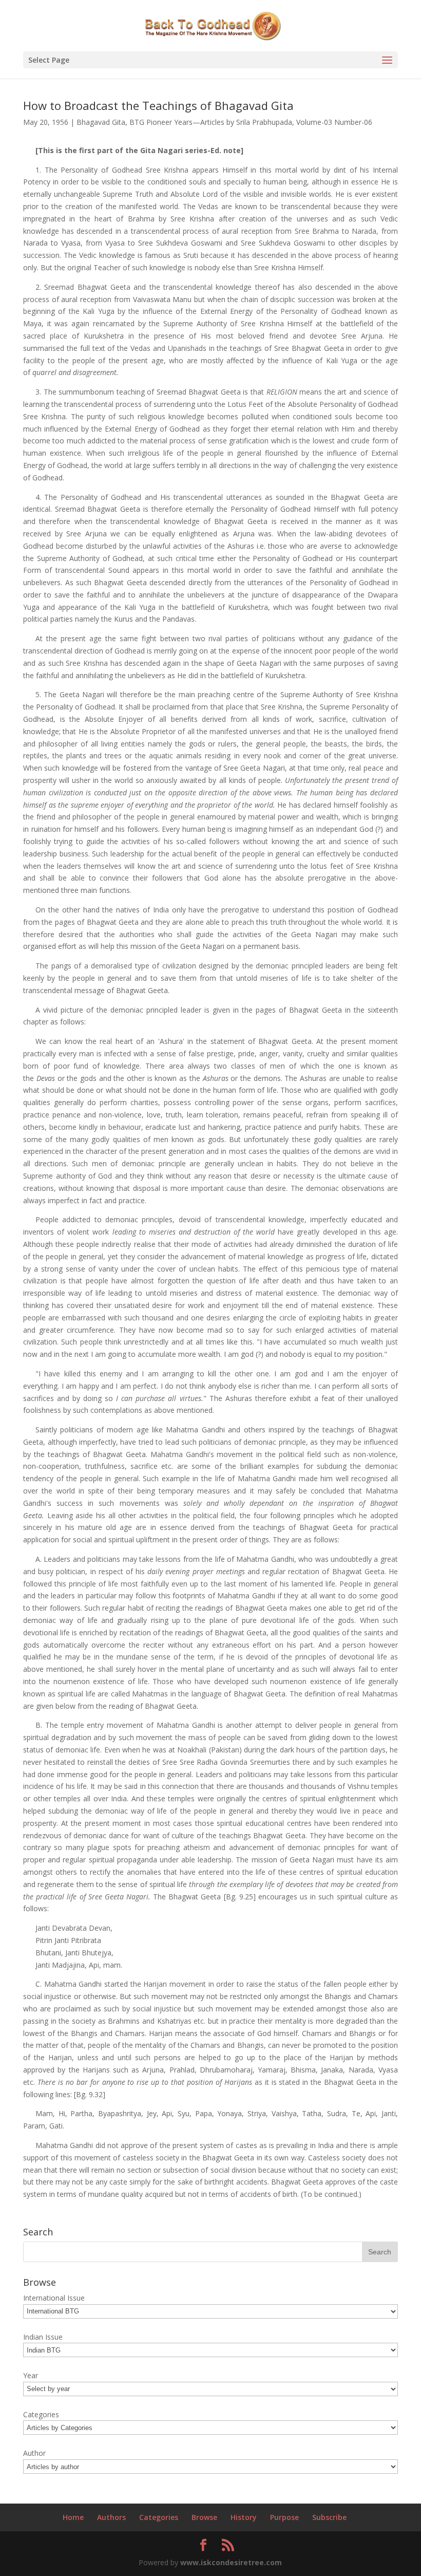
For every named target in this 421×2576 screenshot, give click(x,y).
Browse (204, 2517)
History (244, 2517)
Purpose (284, 2517)
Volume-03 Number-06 (334, 122)
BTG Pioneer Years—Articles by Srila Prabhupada (211, 122)
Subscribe (329, 2517)
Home (73, 2517)
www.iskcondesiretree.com (231, 2562)
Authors (111, 2517)
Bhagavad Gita (101, 122)
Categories (159, 2517)
